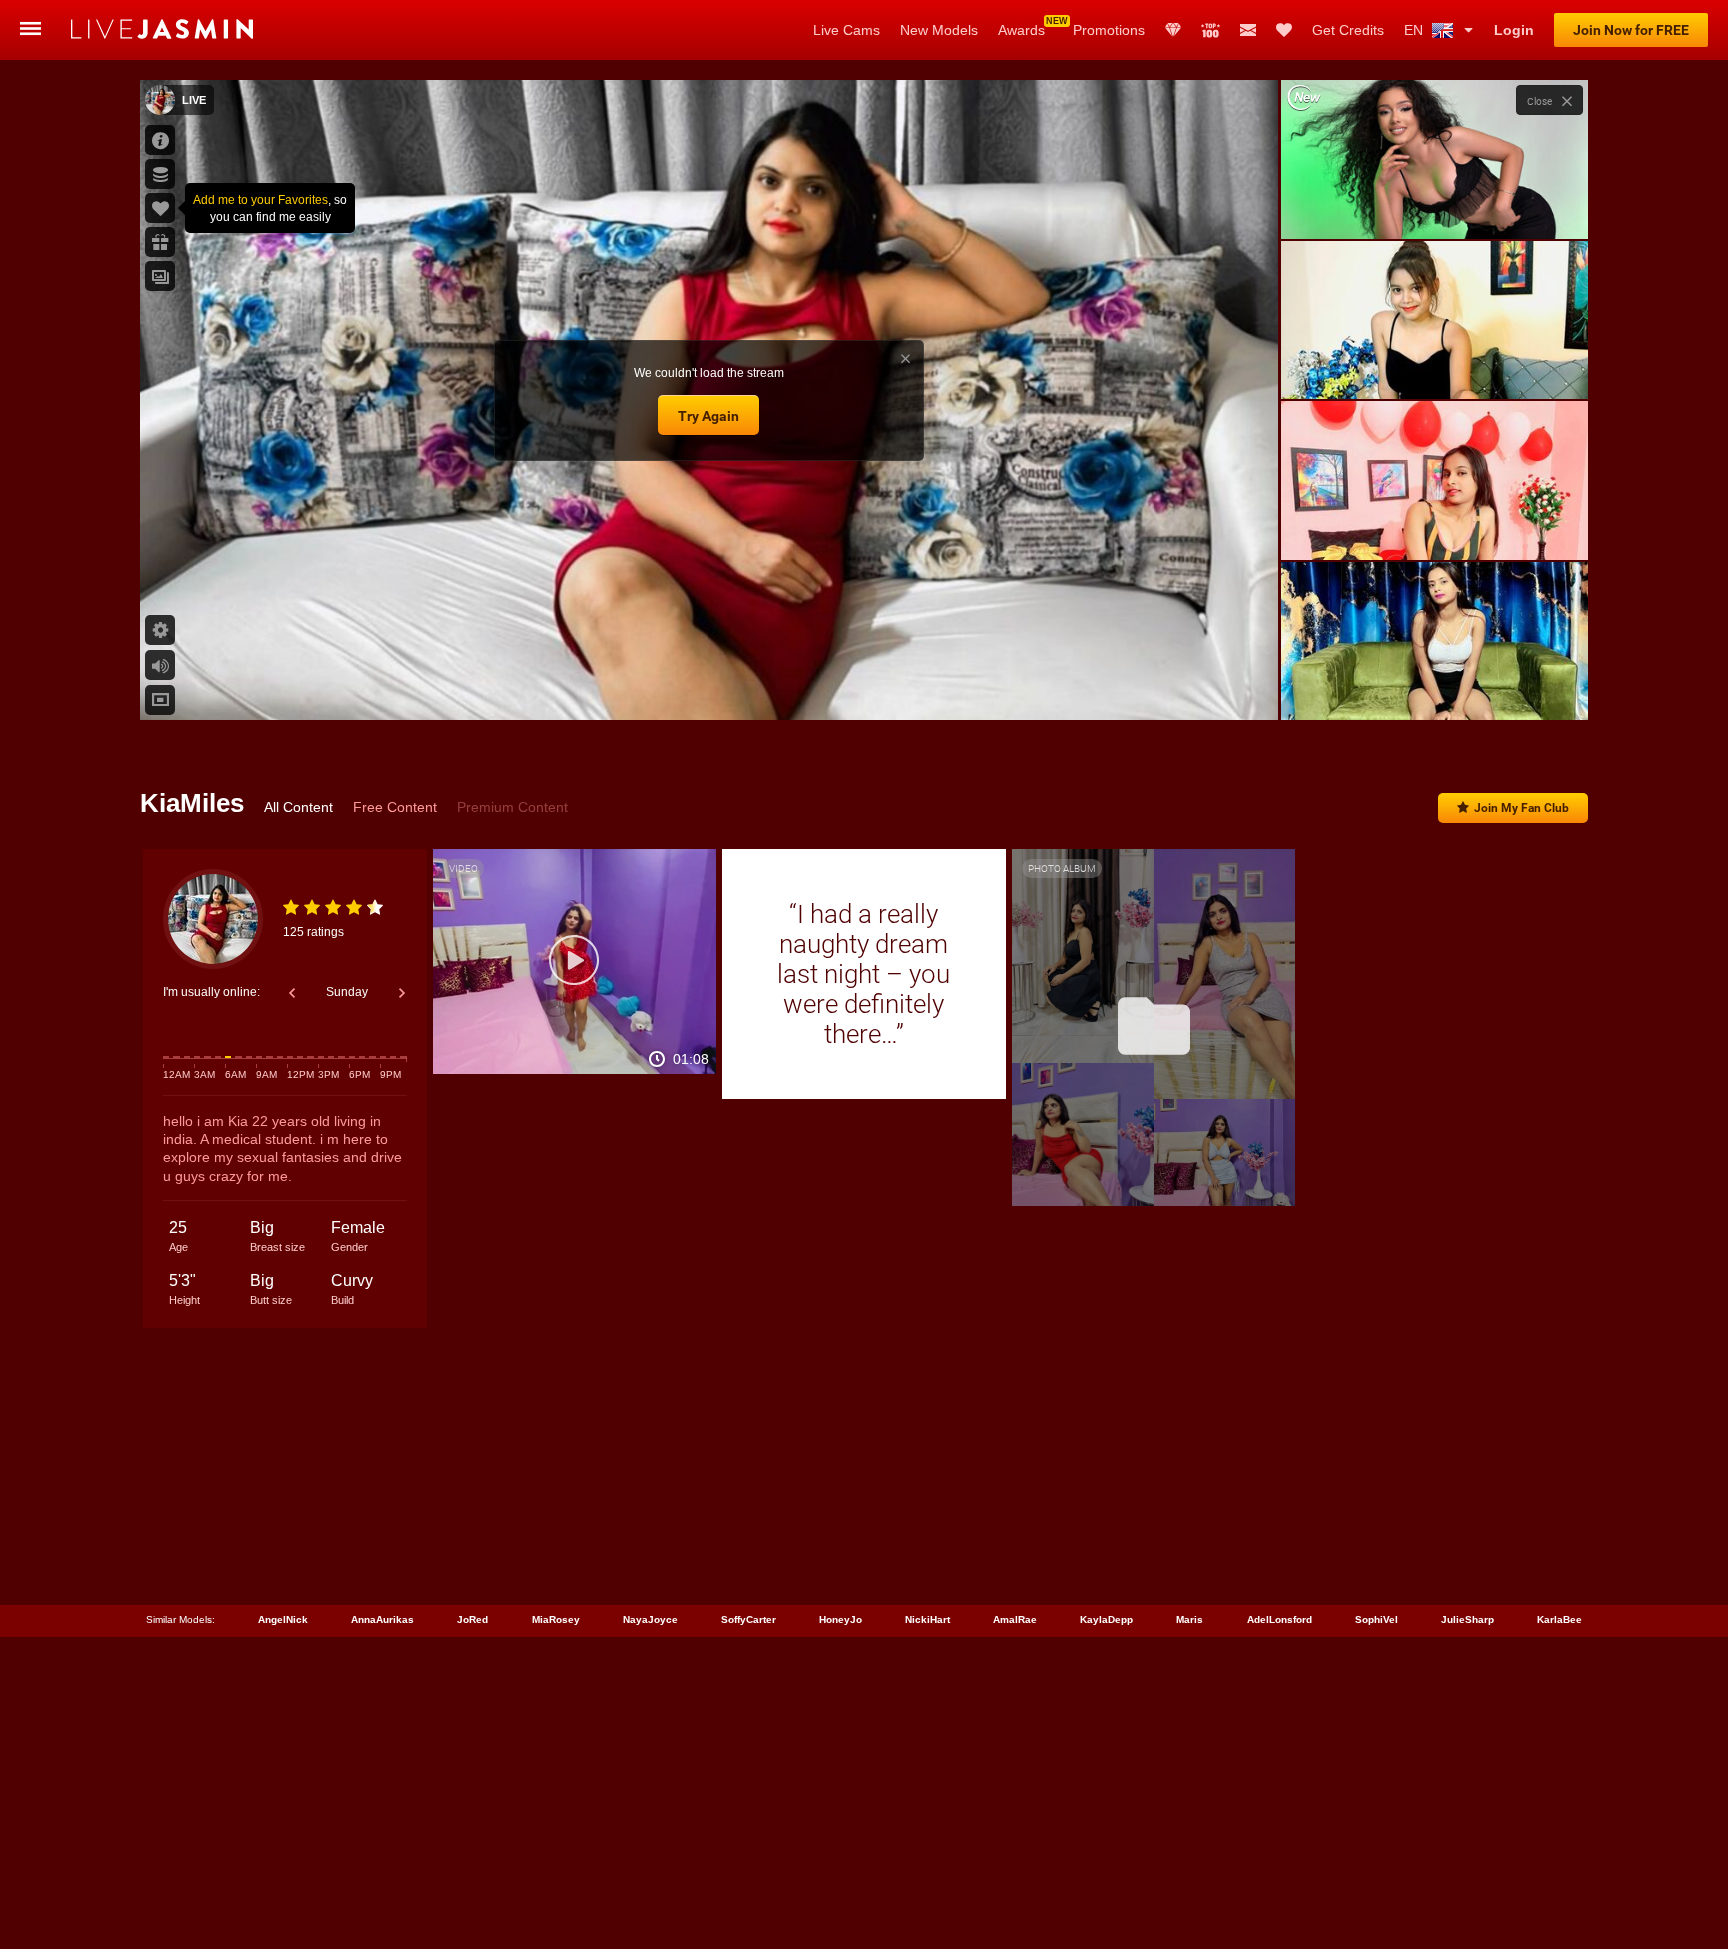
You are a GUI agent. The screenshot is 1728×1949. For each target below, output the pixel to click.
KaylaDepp (1106, 1619)
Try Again (708, 416)
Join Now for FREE (1631, 30)
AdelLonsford (1279, 1619)
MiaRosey (556, 1619)
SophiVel (1376, 1619)
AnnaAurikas (382, 1619)
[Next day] (402, 993)
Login (1514, 30)
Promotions (1109, 30)
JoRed (472, 1619)
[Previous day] (292, 993)
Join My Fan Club (1521, 808)
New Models (939, 30)
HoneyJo (840, 1619)
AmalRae (1015, 1619)
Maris (1189, 1619)
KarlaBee (1559, 1619)
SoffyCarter (748, 1619)
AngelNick (283, 1619)
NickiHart (927, 1619)
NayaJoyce (650, 1619)
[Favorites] (1284, 30)
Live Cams (846, 30)
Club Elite (1173, 30)
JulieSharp (1467, 1619)
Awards (1021, 30)
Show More (1434, 686)
